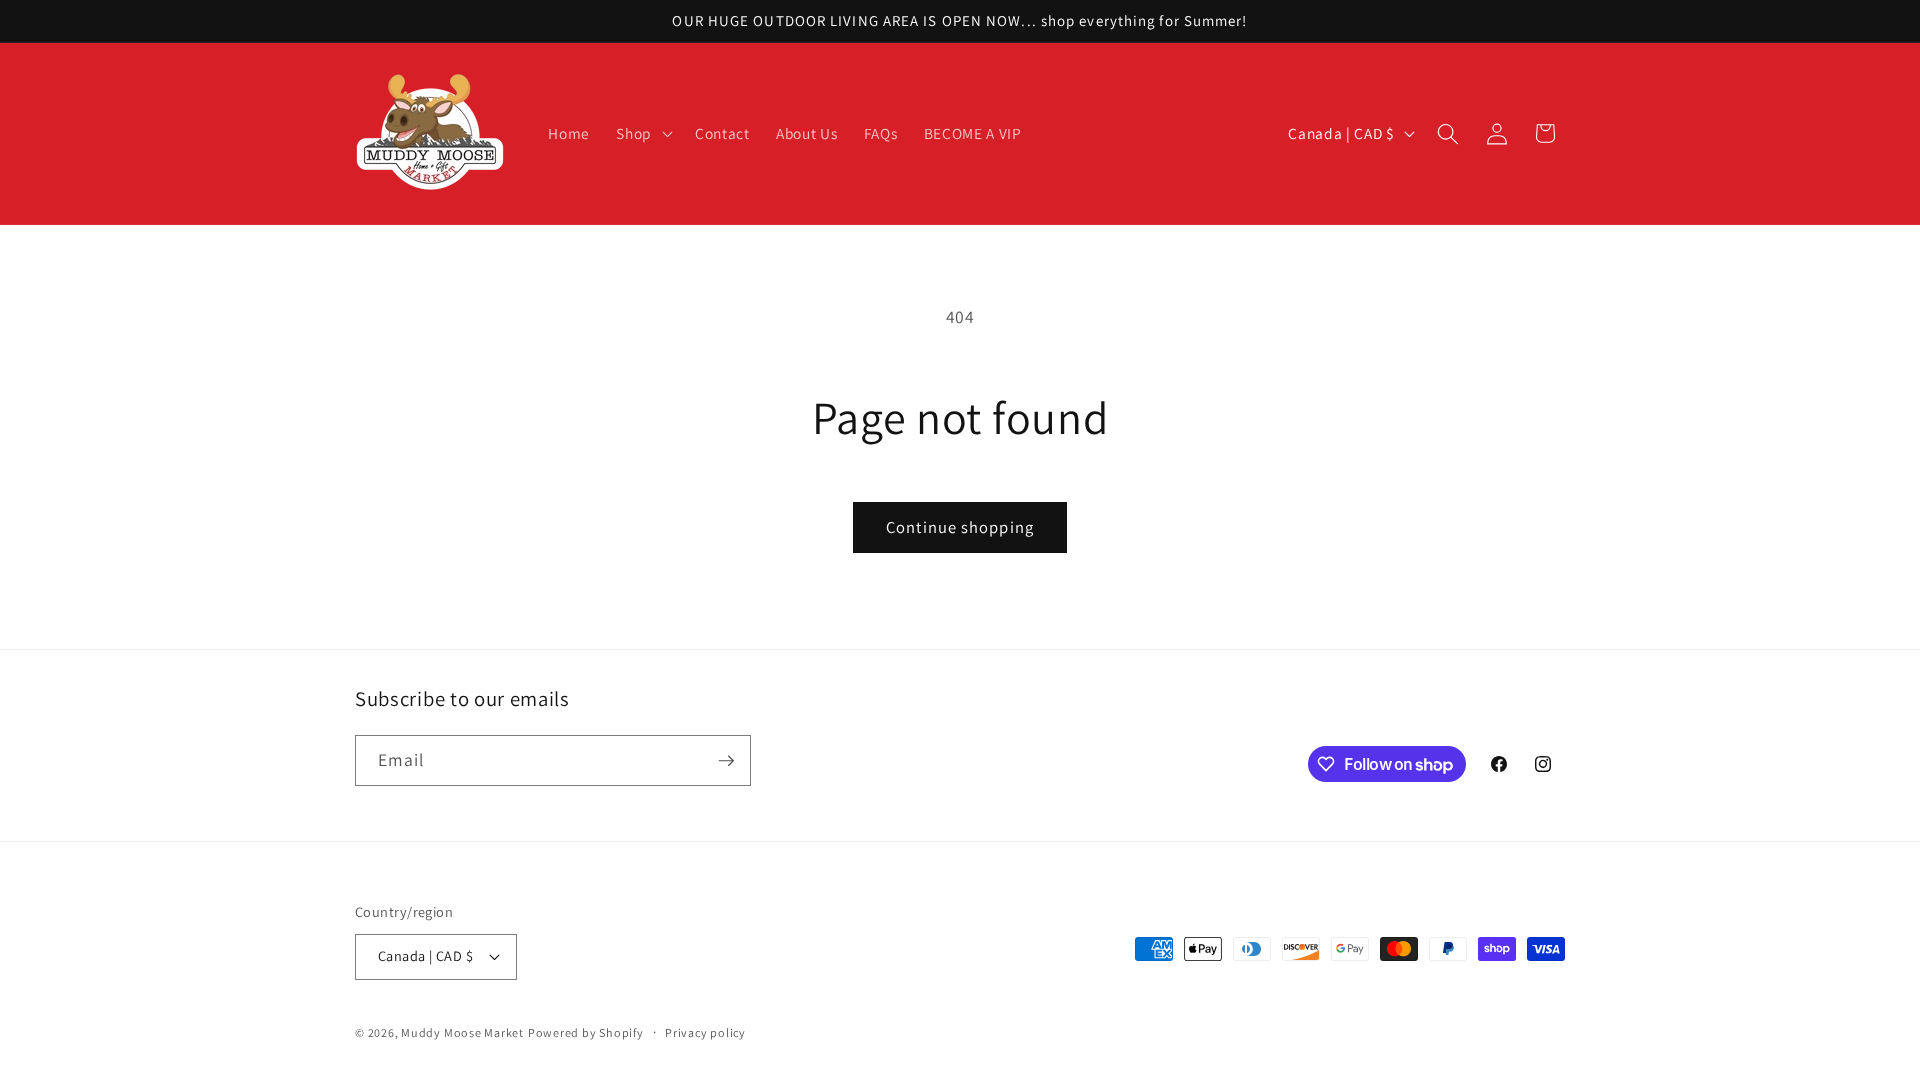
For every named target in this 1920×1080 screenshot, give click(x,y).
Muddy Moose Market (462, 1032)
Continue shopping (960, 527)
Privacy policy (705, 1032)
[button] (642, 134)
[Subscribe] (726, 761)
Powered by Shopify (586, 1032)
